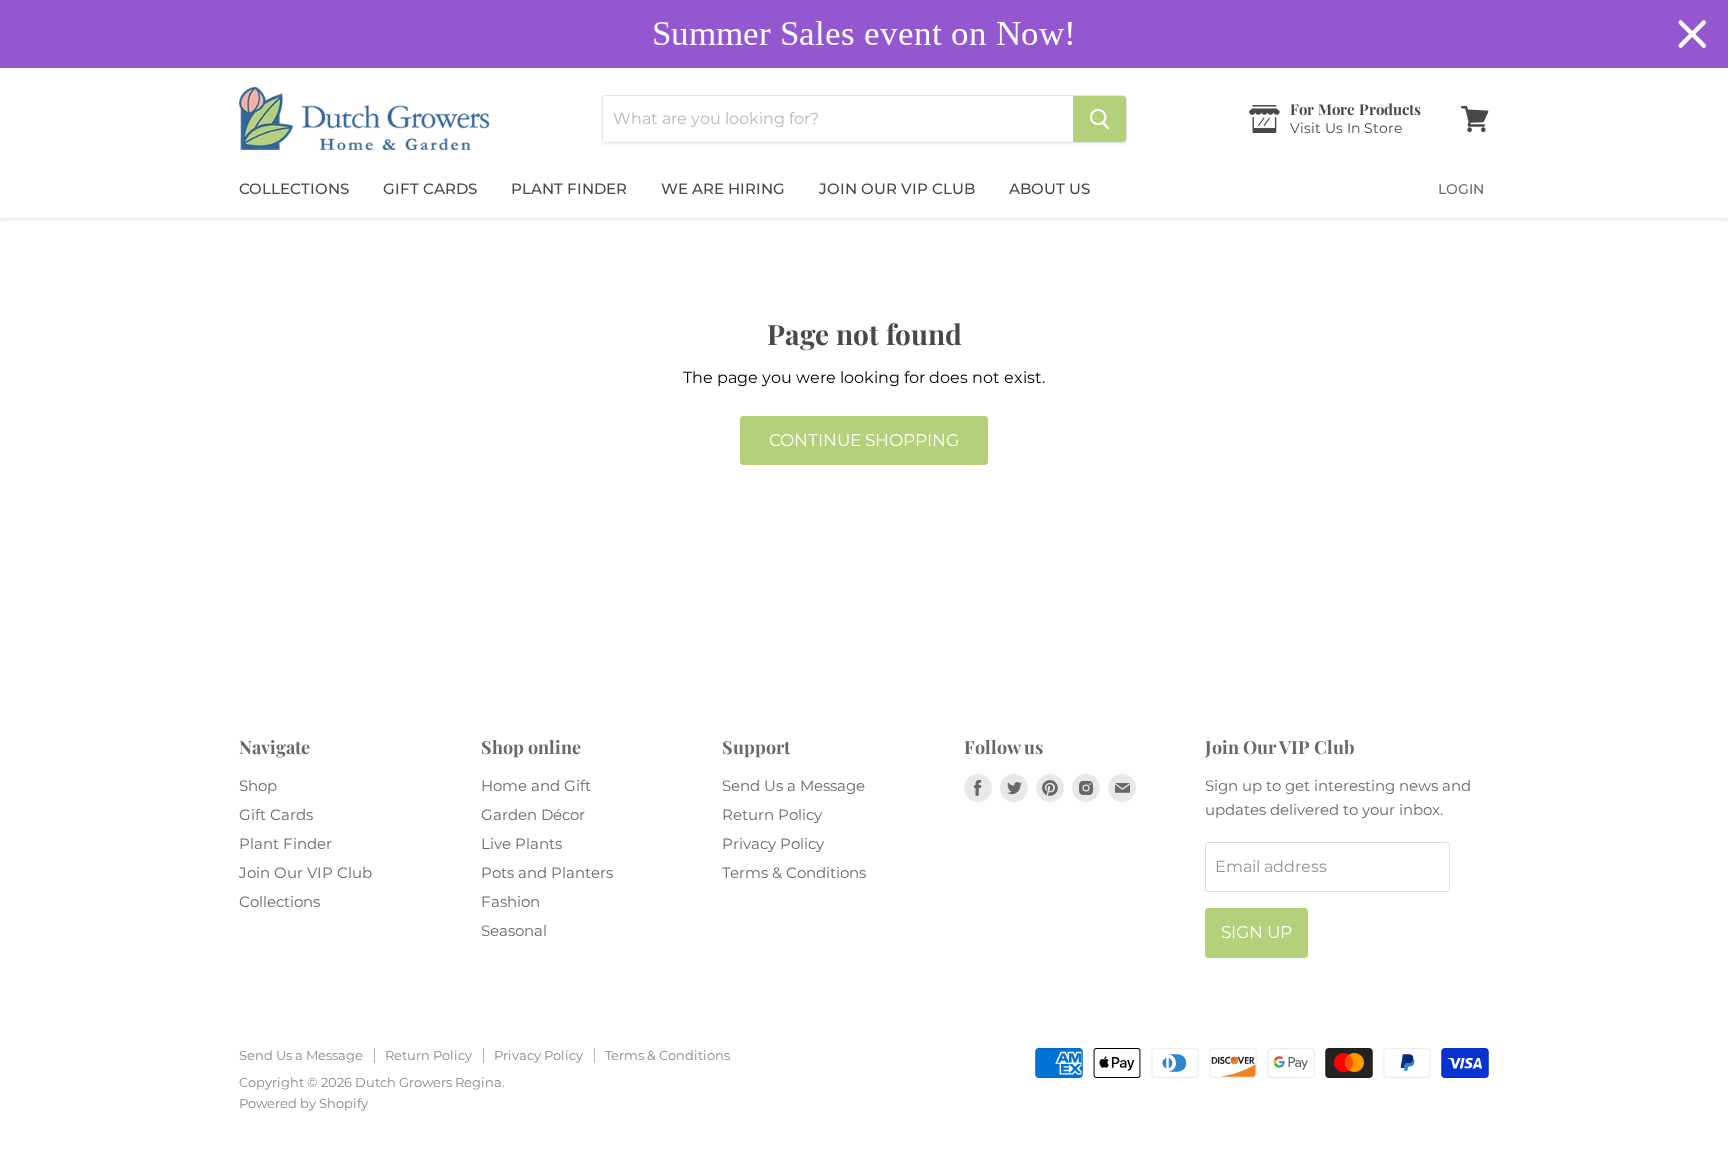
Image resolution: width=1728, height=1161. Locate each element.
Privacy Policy (773, 843)
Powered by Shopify (303, 1103)
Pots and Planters (547, 872)
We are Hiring (723, 188)
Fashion (510, 901)
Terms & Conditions (794, 872)
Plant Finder (569, 188)
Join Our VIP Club (897, 188)
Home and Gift (536, 785)
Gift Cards (430, 188)
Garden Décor (533, 814)
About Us (1049, 188)
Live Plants (521, 843)
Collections (294, 188)
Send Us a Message (793, 785)
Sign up (1256, 932)
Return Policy (772, 814)
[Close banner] (1692, 34)
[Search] (1099, 119)
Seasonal (514, 930)
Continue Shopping (864, 440)
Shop (258, 785)
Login (1461, 189)
